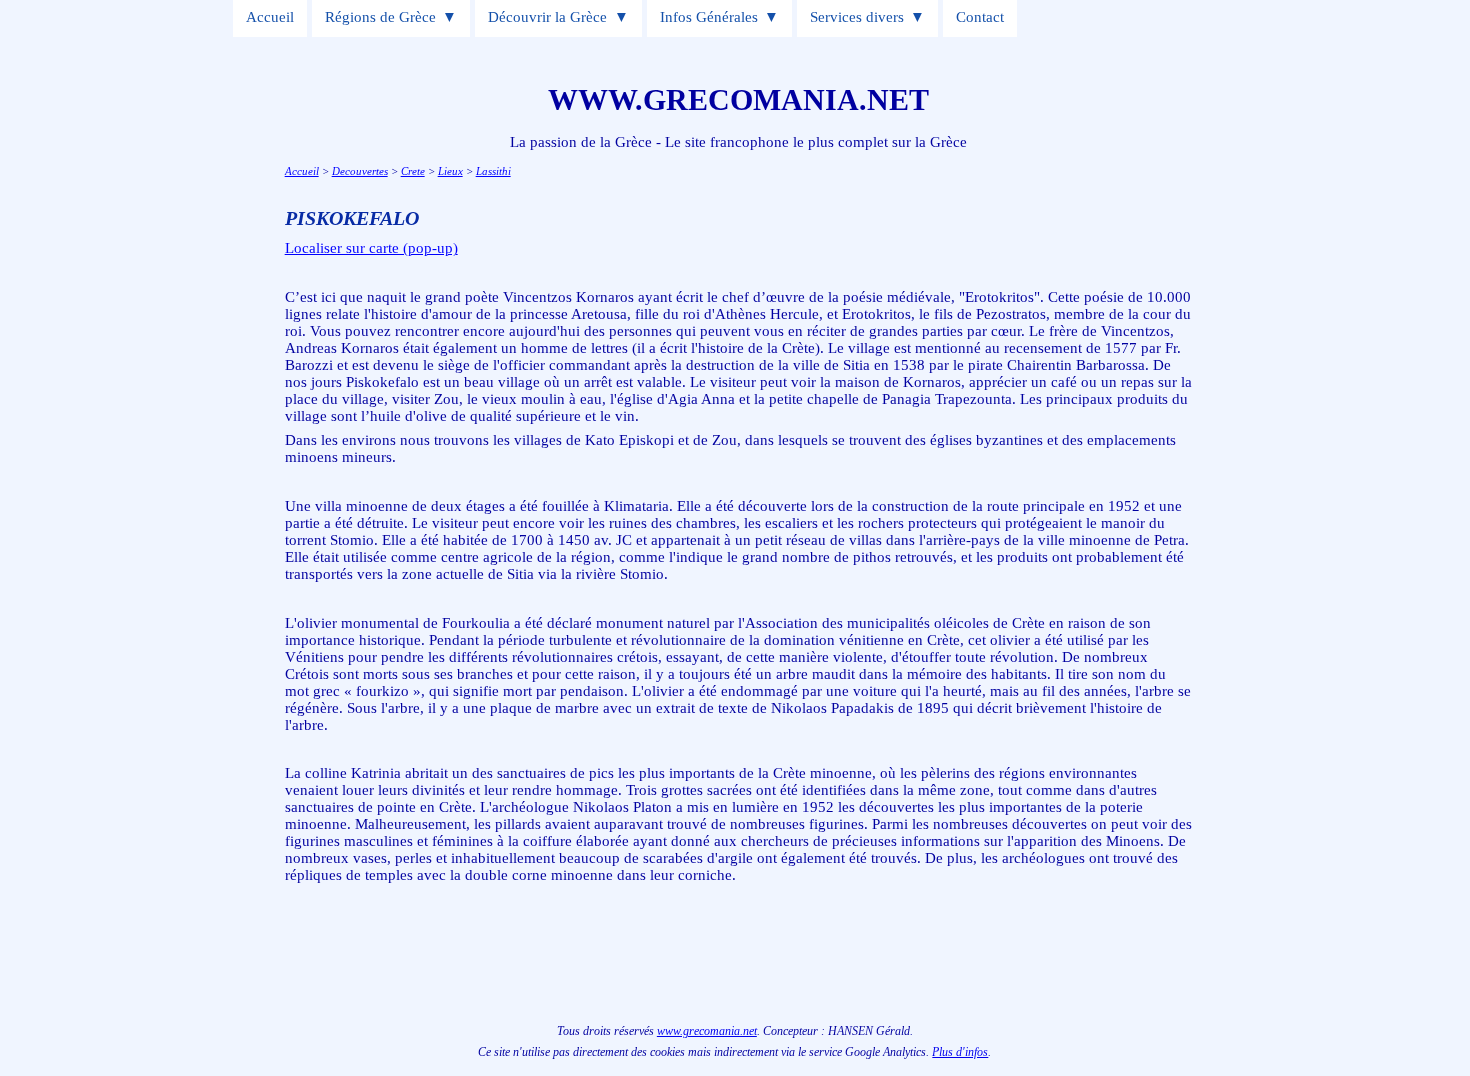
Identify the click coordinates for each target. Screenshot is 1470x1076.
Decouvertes (360, 171)
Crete (413, 171)
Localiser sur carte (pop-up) (371, 248)
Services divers (857, 17)
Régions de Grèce (380, 17)
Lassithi (493, 171)
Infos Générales (709, 17)
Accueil (270, 17)
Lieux (450, 171)
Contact (980, 17)
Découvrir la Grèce (547, 17)
